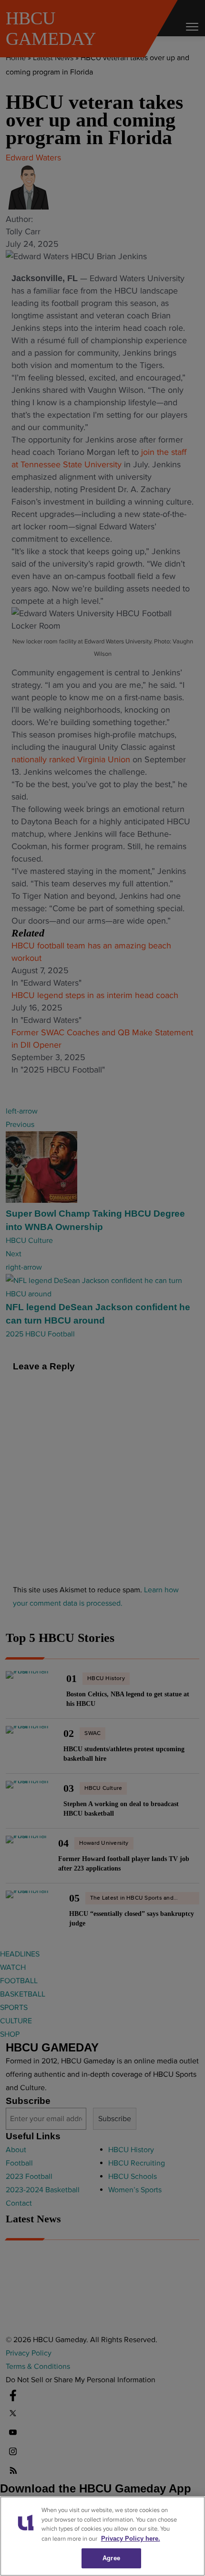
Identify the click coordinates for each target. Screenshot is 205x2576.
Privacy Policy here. (131, 2539)
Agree (111, 2558)
